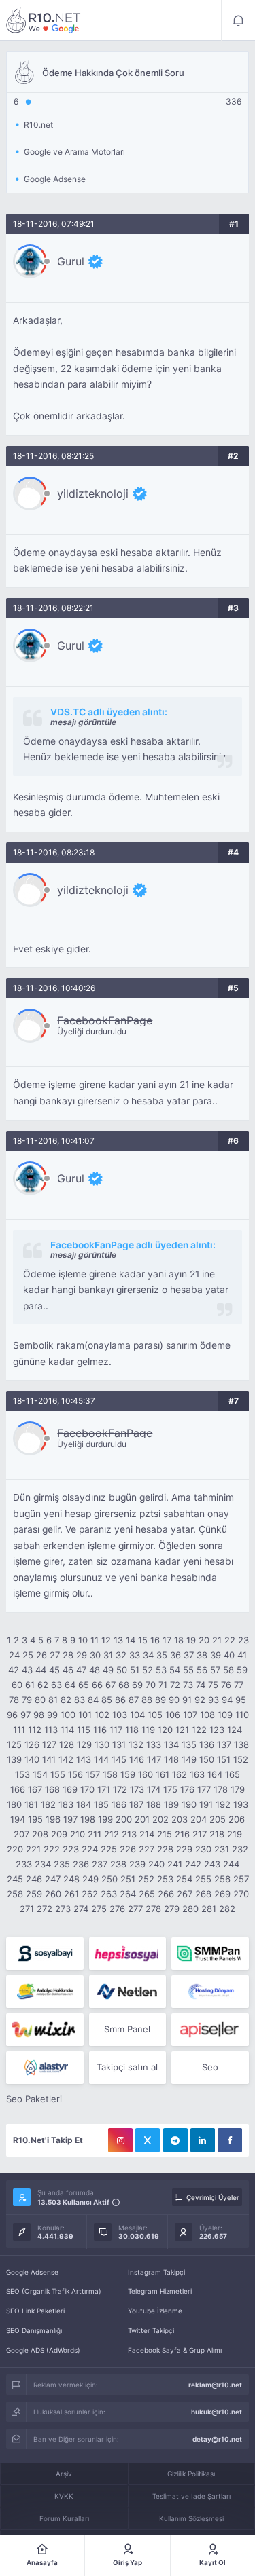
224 (90, 1849)
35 (162, 1655)
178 (221, 1789)
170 (87, 1789)
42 (14, 1670)
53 (161, 1670)
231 (222, 1849)
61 (30, 1685)
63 (56, 1685)
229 (184, 1849)
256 (222, 1879)
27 (55, 1655)
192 (223, 1804)
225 (109, 1849)
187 (136, 1804)
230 (203, 1849)
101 (85, 1715)
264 (128, 1894)
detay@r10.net (217, 2439)
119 (148, 1730)
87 (134, 1700)
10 (83, 1640)
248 (71, 1879)
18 (179, 1640)
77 (239, 1685)
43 (27, 1670)
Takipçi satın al (127, 2067)
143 (84, 1759)
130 (102, 1744)
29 (82, 1655)
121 (182, 1730)
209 (59, 1834)
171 (104, 1789)
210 (78, 1834)
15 (143, 1640)
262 (90, 1894)
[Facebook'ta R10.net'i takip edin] (230, 2140)
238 (118, 1864)
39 (216, 1655)
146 (137, 1759)
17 (167, 1640)
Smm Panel (127, 2029)
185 (101, 1804)
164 (215, 1774)
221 (33, 1849)
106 (173, 1715)
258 (15, 1894)
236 (81, 1864)
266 (166, 1894)
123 (217, 1730)
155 (58, 1774)
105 (155, 1715)
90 (174, 1700)
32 (121, 1655)
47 (81, 1670)
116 (100, 1730)
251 (128, 1879)
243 (212, 1864)
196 (53, 1819)
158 (110, 1774)
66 (97, 1685)
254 (184, 1879)
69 (137, 1685)
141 (49, 1759)
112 (35, 1730)
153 (22, 1774)
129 (84, 1744)
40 (229, 1655)
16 (155, 1640)
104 (137, 1715)
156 (75, 1774)
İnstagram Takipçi (156, 2272)
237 (100, 1864)
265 (147, 1894)
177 (204, 1789)
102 (102, 1715)
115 (84, 1730)
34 (148, 1655)
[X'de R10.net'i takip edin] (148, 2140)
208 (40, 1834)
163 (197, 1774)
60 (17, 1685)
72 (175, 1685)
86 (120, 1700)
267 (185, 1894)
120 (165, 1730)
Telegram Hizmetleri (160, 2291)
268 (203, 1894)
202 (160, 1819)
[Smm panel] (210, 1954)
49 (108, 1670)
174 (154, 1789)
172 (120, 1789)
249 (90, 1879)
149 (189, 1759)
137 (224, 1744)
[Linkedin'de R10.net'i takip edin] (203, 2140)
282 (227, 1909)
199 (105, 1819)
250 (109, 1879)
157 (93, 1774)
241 (175, 1864)
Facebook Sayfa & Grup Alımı (175, 2350)
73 (188, 1685)
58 (228, 1670)
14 (131, 1640)
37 (189, 1655)
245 (15, 1879)
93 (214, 1700)
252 (146, 1879)
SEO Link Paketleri (35, 2311)
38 (202, 1655)
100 (68, 1715)
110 (242, 1715)
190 (189, 1804)
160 (146, 1774)
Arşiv (64, 2474)
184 (84, 1804)
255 (203, 1879)
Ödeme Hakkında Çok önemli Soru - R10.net (44, 20)
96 (12, 1715)
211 (95, 1834)
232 (240, 1849)
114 (67, 1730)
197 (70, 1819)
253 (165, 1879)
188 (154, 1804)
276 (117, 1909)
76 (226, 1685)
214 (147, 1834)
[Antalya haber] (45, 1992)
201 (142, 1819)
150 (207, 1759)
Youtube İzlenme (155, 2311)
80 (40, 1700)
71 (163, 1685)
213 (129, 1834)
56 (202, 1670)
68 (124, 1685)
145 (119, 1759)
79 (27, 1700)
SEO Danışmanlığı (34, 2330)
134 (171, 1744)
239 (137, 1864)
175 (170, 1789)
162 (180, 1774)
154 (40, 1774)
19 (191, 1640)
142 (66, 1759)
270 (241, 1894)
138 (241, 1744)
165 (233, 1774)
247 (53, 1879)
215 (165, 1834)
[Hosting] (128, 1992)
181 (31, 1804)
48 (95, 1670)
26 (41, 1655)
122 (199, 1730)
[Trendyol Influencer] (45, 2030)
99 (52, 1715)
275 (99, 1909)
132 (136, 1744)
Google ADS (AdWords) (43, 2350)
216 (182, 1834)
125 (14, 1744)
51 (135, 1670)
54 (175, 1670)
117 (116, 1730)
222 (52, 1849)
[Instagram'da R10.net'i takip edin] (120, 2140)
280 (190, 1909)
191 (206, 1804)
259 (34, 1894)
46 (68, 1670)
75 (213, 1685)
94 (227, 1700)
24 (14, 1655)
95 (241, 1700)
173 (137, 1789)
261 (71, 1894)
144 (101, 1759)
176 (187, 1789)
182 (48, 1804)
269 (222, 1894)
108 (207, 1715)
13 (118, 1640)
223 (71, 1849)
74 (201, 1685)
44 (41, 1670)
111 (19, 1730)
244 (231, 1864)
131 (119, 1744)
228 (165, 1849)
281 (209, 1909)
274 (81, 1909)
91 (187, 1700)
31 (108, 1655)
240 (156, 1864)
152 (241, 1759)
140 (32, 1759)
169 (70, 1789)
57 (215, 1670)
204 (199, 1819)
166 (18, 1789)
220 (15, 1849)
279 (172, 1909)
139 (14, 1759)
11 (95, 1640)
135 (189, 1744)
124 (235, 1730)
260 (53, 1894)
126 (32, 1744)
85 (107, 1700)
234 (43, 1864)
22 (230, 1640)
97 (26, 1715)
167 (35, 1789)
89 (160, 1700)
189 (171, 1804)
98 (39, 1715)
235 (62, 1864)
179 (238, 1789)
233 (24, 1864)
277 (135, 1909)
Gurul (71, 261)
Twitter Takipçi (151, 2330)
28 (68, 1655)
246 (34, 1879)
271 (27, 1909)
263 (109, 1894)
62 (43, 1685)
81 (53, 1700)
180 (14, 1804)
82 (66, 1700)
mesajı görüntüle (83, 722)
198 (88, 1819)
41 (242, 1655)
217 (200, 1834)
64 (70, 1685)
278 (153, 1909)
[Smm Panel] (45, 1954)
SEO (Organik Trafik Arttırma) (54, 2291)
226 (128, 1849)
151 (224, 1759)
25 (28, 1655)
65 (84, 1685)
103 (120, 1715)
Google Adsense (32, 2272)
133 (154, 1744)
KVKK (64, 2496)
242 (193, 1864)
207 (21, 1834)
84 (93, 1700)
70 (151, 1685)
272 (45, 1909)
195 (35, 1819)
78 (14, 1700)
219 (235, 1834)
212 (112, 1834)
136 (207, 1744)
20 (204, 1640)
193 (241, 1804)
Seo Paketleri (34, 2099)
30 (95, 1655)
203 (180, 1819)
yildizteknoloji (93, 493)
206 (237, 1819)
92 (200, 1700)
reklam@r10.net (215, 2385)
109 (225, 1715)
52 (148, 1670)
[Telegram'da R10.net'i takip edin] (175, 2140)
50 (122, 1670)
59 (242, 1670)
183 (66, 1804)
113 (51, 1730)
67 (111, 1685)
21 (217, 1640)
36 (175, 1655)
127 (49, 1744)
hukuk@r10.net (217, 2412)
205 (218, 1819)
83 (80, 1700)
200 (124, 1819)
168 (52, 1789)
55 (188, 1670)
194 (18, 1819)
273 (63, 1909)
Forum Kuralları (64, 2518)
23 (243, 1640)
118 (132, 1730)
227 (147, 1849)
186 (119, 1804)
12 (106, 1640)
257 (241, 1879)
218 (217, 1834)
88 (147, 1700)
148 (171, 1759)
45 (54, 1670)
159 (128, 1774)
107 (190, 1715)
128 (67, 1744)
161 (163, 1774)
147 (154, 1759)
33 (135, 1655)
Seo (210, 2067)
